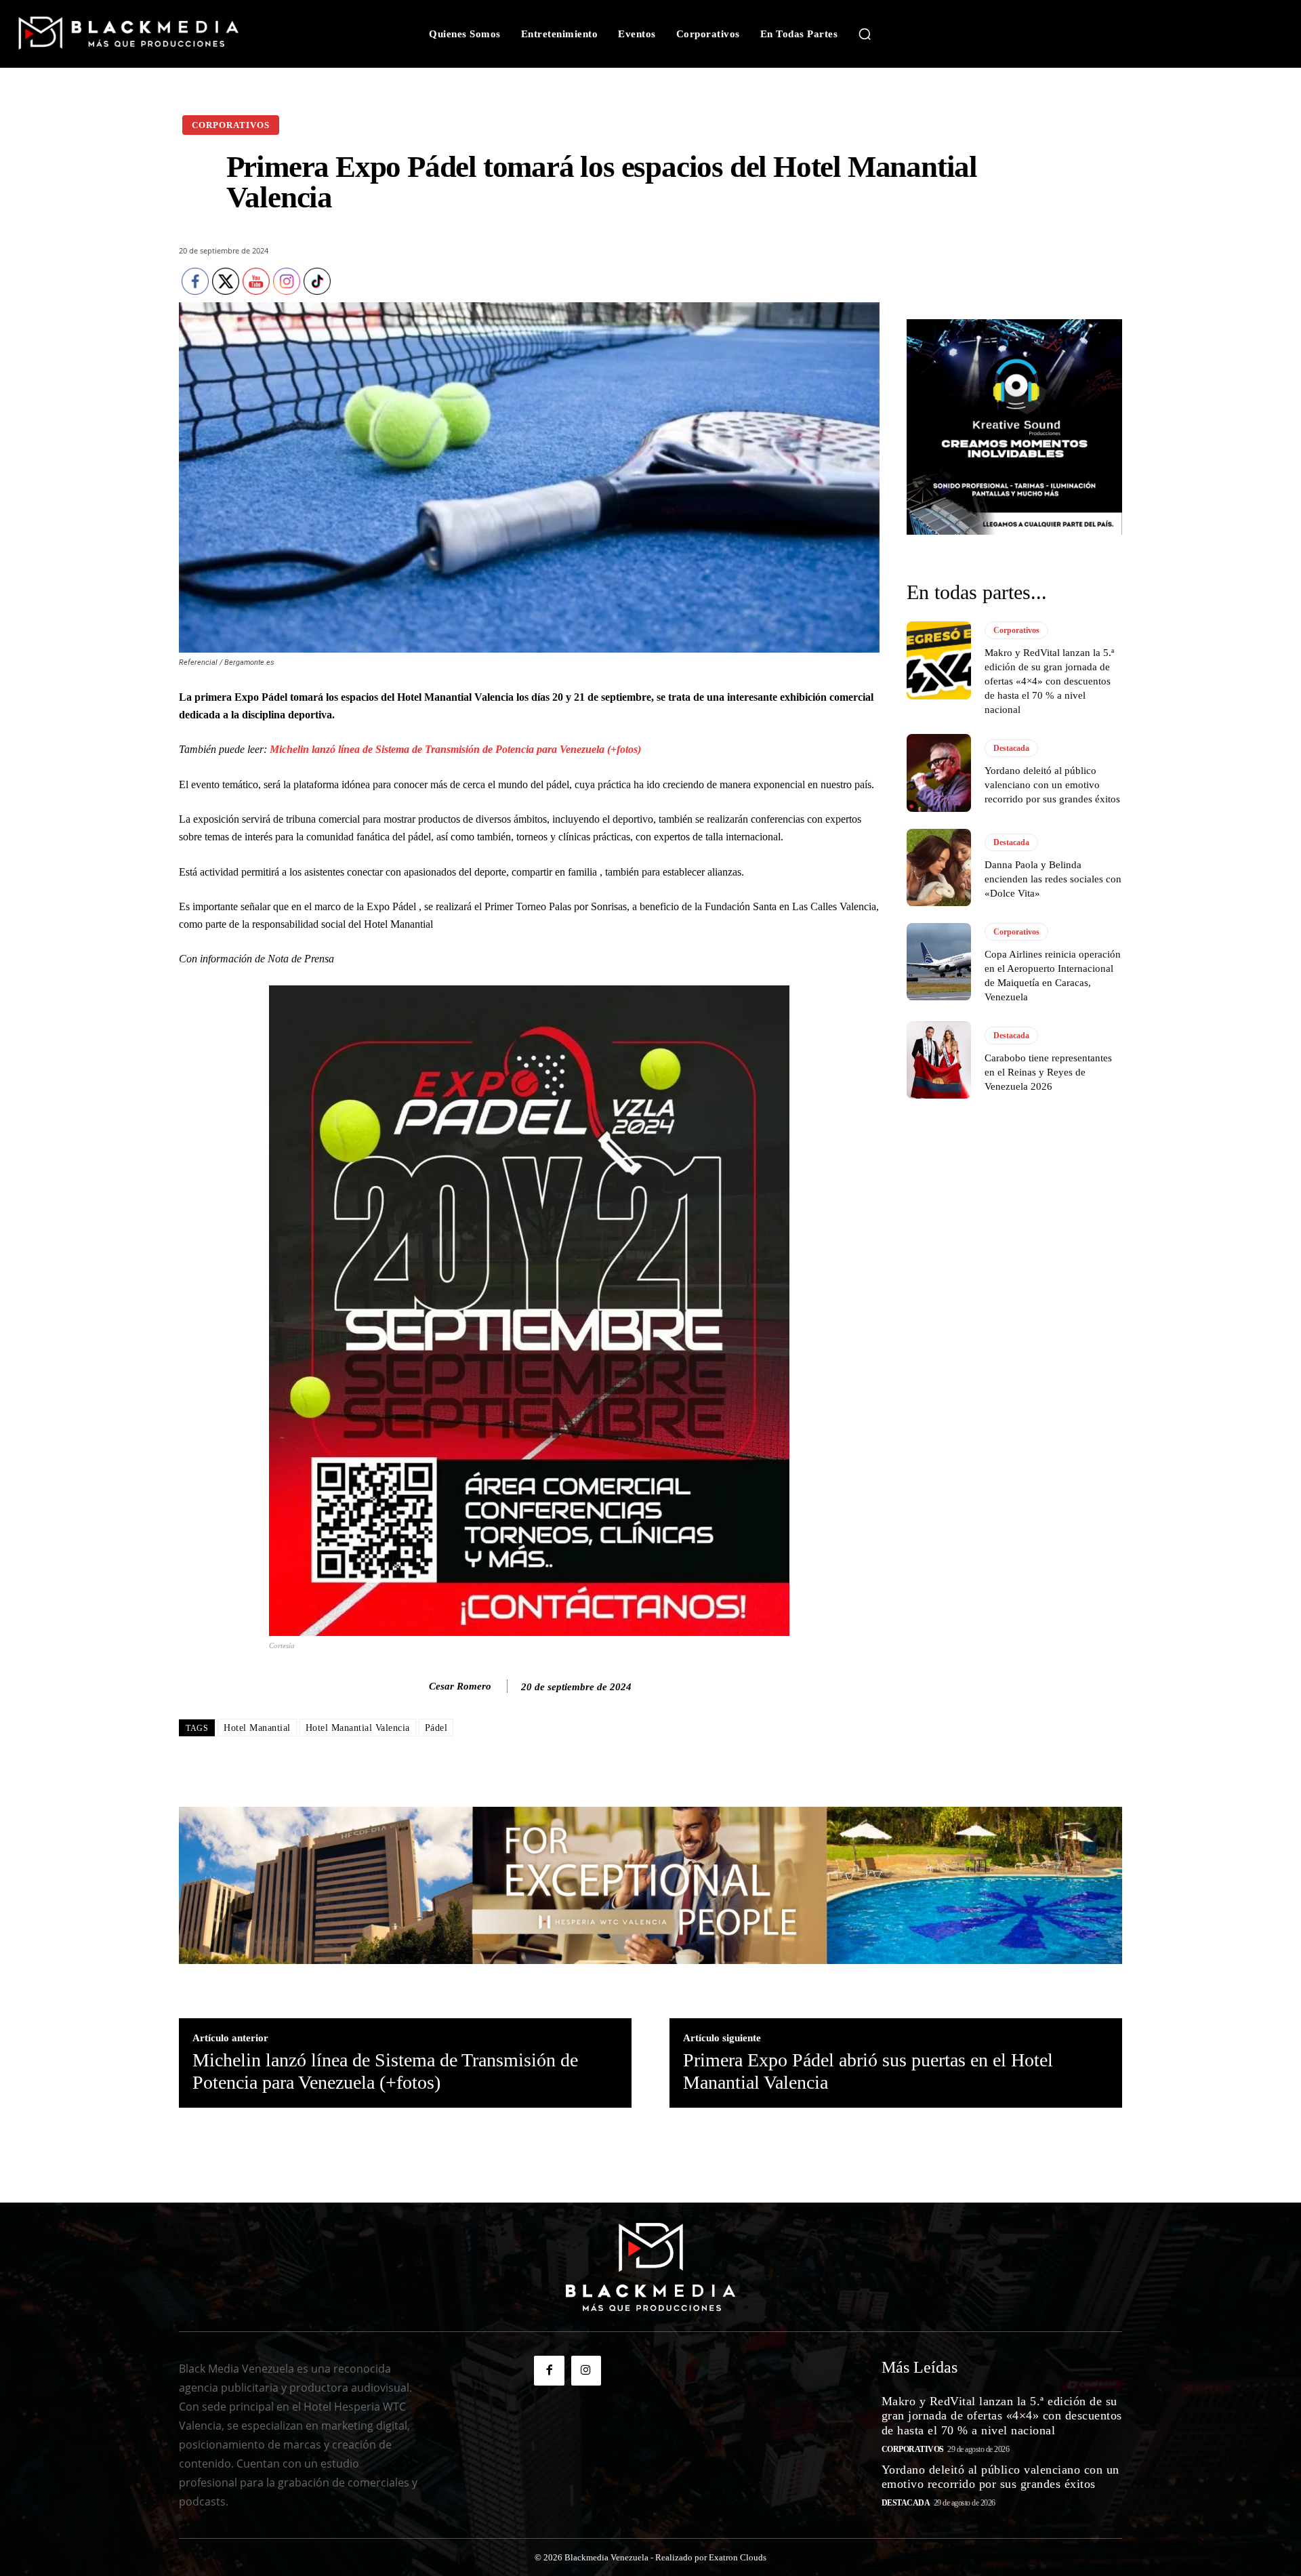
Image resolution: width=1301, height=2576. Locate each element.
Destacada (1011, 748)
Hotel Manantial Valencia (358, 1728)
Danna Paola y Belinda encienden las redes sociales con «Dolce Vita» (1053, 879)
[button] (865, 34)
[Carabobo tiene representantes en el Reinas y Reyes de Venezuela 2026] (939, 1060)
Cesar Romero (460, 1686)
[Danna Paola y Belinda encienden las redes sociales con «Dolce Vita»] (939, 867)
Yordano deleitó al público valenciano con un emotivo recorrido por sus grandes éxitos (1052, 785)
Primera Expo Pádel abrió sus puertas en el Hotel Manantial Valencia (868, 2071)
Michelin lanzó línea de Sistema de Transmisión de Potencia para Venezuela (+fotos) (454, 749)
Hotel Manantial (257, 1728)
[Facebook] (549, 2371)
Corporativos (231, 125)
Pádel (436, 1728)
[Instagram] (586, 2371)
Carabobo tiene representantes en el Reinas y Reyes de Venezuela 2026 (1048, 1072)
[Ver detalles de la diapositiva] (1014, 427)
